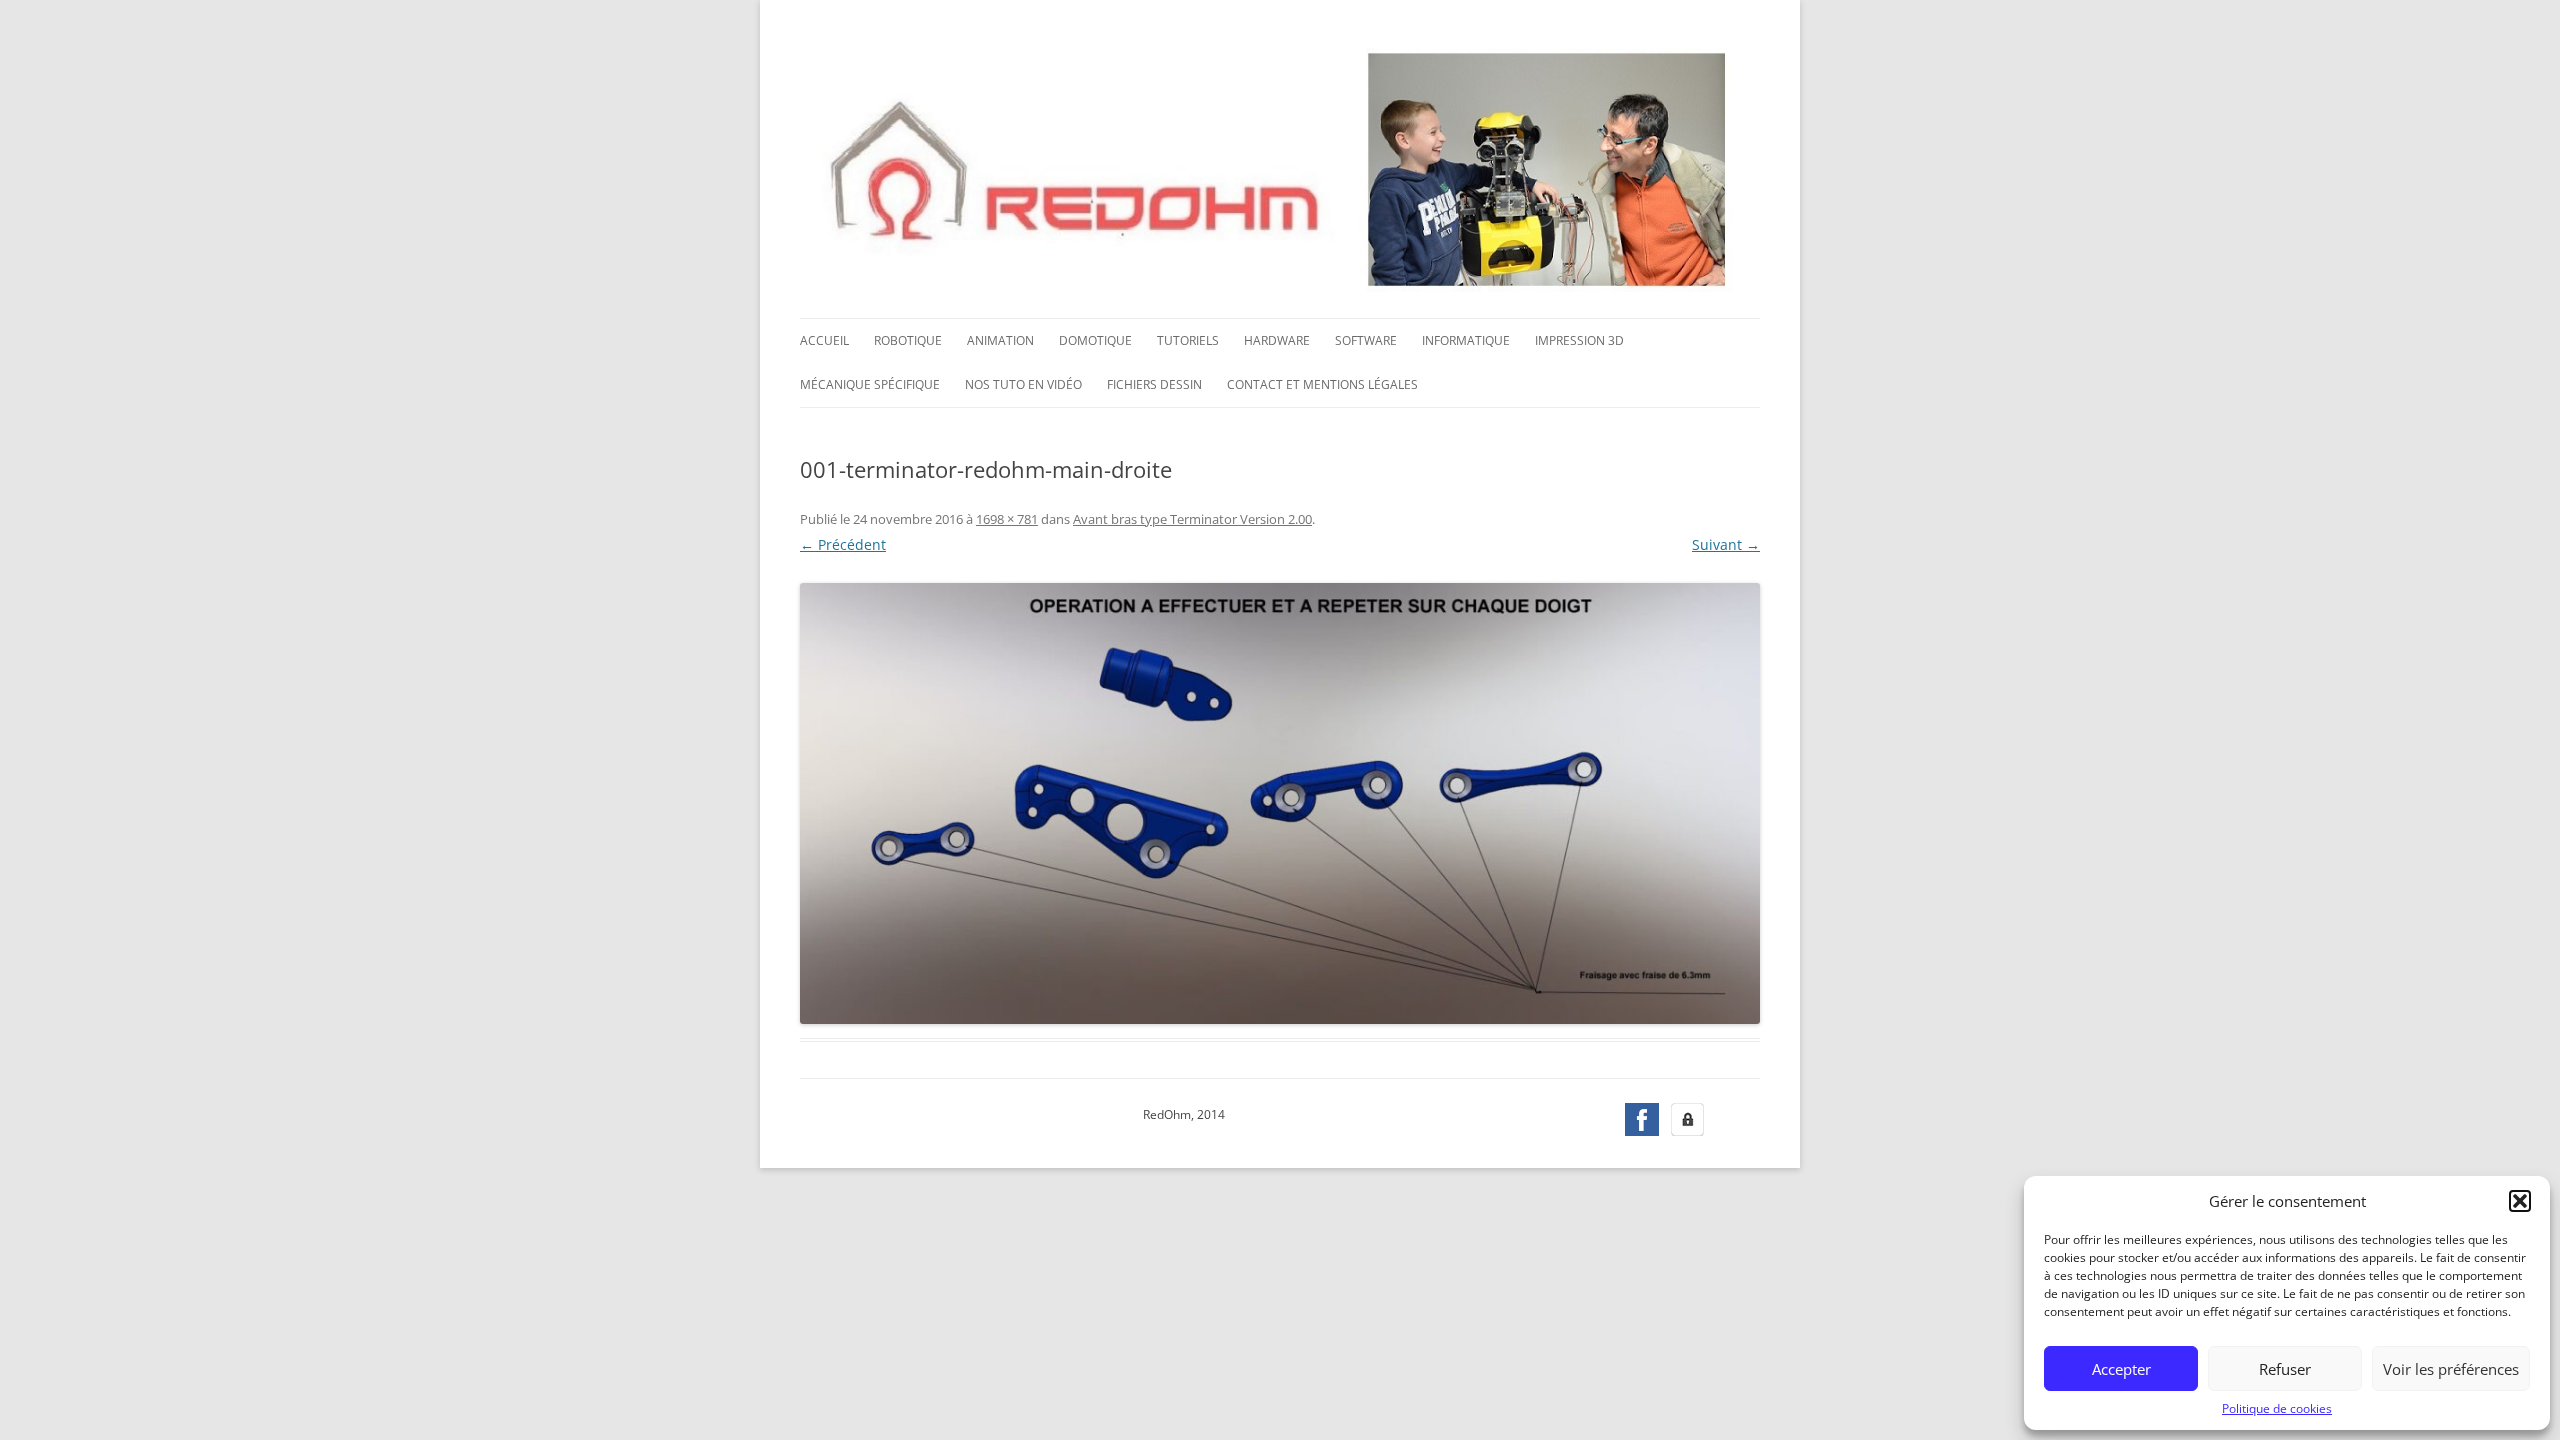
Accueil (824, 340)
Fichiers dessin (1154, 384)
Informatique (1466, 340)
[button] (2520, 1201)
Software (1366, 340)
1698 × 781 (1007, 519)
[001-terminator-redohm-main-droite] (1280, 804)
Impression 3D (1579, 340)
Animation (1000, 340)
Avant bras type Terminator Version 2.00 (1192, 519)
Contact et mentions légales (1322, 384)
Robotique (908, 340)
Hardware (1277, 340)
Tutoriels (1188, 340)
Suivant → (1726, 544)
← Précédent (843, 544)
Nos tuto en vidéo (1023, 384)
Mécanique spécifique (870, 384)
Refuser (2285, 1369)
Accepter (2121, 1369)
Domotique (1095, 340)
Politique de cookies (2277, 1408)
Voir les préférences (2451, 1369)
